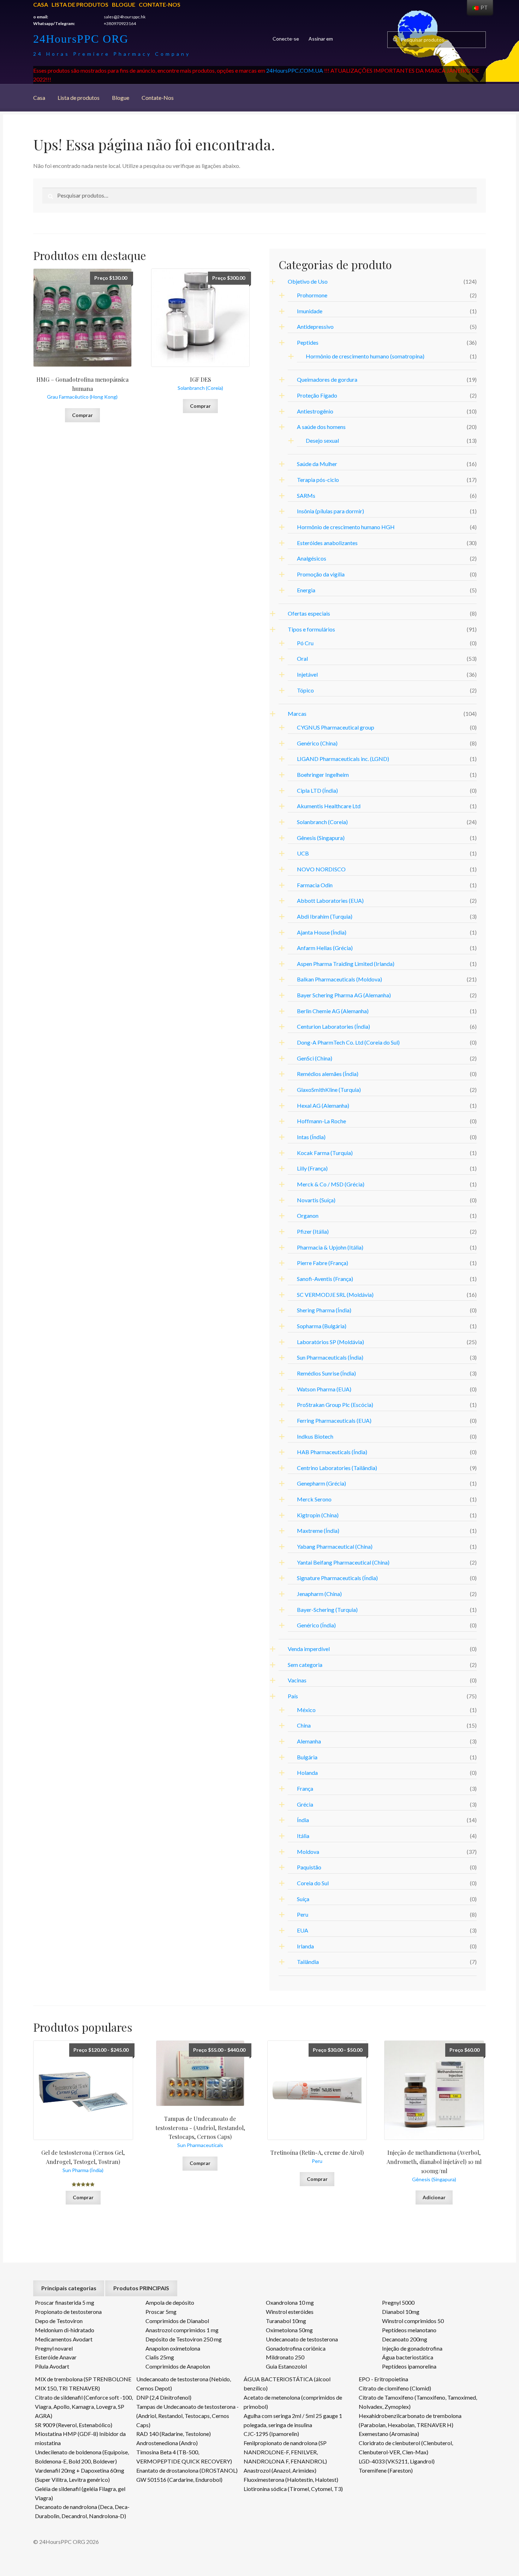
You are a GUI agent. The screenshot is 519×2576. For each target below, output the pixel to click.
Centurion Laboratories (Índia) (333, 1026)
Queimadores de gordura (327, 379)
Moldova (308, 1852)
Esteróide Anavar (56, 2357)
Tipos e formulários (311, 629)
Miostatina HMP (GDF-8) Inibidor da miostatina (80, 2438)
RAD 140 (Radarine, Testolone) (174, 2434)
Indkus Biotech (315, 1436)
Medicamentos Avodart (64, 2339)
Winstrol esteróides (290, 2312)
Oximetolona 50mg (289, 2330)
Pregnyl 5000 (398, 2302)
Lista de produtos (80, 4)
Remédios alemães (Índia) (328, 1074)
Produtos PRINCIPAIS (141, 2288)
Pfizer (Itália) (313, 1231)
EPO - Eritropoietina (383, 2379)
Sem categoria (305, 1665)
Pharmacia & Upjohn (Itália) (330, 1247)
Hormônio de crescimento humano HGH (346, 527)
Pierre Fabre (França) (323, 1263)
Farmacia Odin (315, 885)
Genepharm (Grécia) (321, 1483)
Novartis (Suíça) (316, 1200)
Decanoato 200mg (405, 2339)
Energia (306, 590)
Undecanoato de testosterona (302, 2339)
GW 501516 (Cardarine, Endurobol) (179, 2480)
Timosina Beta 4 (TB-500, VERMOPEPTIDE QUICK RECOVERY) (184, 2457)
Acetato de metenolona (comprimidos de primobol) (293, 2402)
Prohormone (312, 295)
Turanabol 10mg (286, 2321)
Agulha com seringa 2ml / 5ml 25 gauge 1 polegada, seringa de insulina (293, 2420)
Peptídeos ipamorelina (409, 2366)
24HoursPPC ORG (81, 39)
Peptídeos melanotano (409, 2330)
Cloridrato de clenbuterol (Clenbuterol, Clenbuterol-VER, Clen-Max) (406, 2447)
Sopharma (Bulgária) (322, 1326)
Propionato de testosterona (68, 2312)
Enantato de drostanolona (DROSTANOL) (187, 2470)
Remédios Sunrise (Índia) (326, 1373)
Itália (303, 1836)
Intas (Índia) (311, 1137)
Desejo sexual (322, 440)
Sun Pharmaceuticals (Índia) (330, 1357)
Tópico (305, 690)
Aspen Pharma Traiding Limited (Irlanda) (346, 964)
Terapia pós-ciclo (318, 480)
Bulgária (307, 1757)
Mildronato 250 (285, 2357)
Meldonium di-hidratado (65, 2330)
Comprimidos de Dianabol (177, 2321)
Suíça (303, 1899)
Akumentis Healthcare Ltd (329, 806)
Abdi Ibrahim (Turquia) (325, 916)
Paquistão (309, 1867)
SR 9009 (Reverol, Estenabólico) (74, 2425)
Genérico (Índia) (316, 1625)
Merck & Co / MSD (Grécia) (331, 1184)
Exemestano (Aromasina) (389, 2434)
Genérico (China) (317, 743)
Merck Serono (314, 1499)
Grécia (305, 1804)
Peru (303, 1914)
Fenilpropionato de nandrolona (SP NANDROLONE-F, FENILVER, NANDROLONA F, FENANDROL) (285, 2452)
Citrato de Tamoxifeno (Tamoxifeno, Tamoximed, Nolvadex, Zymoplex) (418, 2402)
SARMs (306, 495)
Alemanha (309, 1741)
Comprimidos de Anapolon (178, 2366)
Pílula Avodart (52, 2366)
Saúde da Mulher (317, 464)
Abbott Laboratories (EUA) (330, 900)
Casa (41, 4)
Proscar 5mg (161, 2312)
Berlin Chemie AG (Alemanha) (333, 1011)
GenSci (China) (315, 1058)
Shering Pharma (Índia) (324, 1310)
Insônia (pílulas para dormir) (330, 511)
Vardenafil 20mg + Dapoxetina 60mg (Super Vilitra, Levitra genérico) (80, 2475)
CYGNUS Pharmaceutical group (336, 727)
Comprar (82, 415)
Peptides (308, 342)
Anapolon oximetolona (173, 2348)
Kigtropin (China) (318, 1515)
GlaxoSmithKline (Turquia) (329, 1090)
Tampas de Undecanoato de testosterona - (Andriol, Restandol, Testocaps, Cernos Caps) (187, 2416)
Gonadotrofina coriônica (296, 2348)
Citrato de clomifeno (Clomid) (395, 2388)
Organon (308, 1216)
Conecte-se (286, 39)
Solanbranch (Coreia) (322, 822)
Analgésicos (312, 558)
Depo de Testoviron (59, 2321)
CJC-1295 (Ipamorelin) (271, 2434)
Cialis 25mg (160, 2357)
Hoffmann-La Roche (321, 1121)
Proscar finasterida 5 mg (65, 2302)
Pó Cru (305, 643)
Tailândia (308, 1962)
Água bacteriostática (408, 2357)
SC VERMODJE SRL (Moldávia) (335, 1295)
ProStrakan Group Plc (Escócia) (335, 1405)
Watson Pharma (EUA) (324, 1389)
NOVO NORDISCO (321, 869)
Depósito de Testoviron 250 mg (184, 2339)
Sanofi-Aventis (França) (325, 1279)
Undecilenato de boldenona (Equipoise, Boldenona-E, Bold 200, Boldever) (82, 2457)
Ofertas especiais (309, 613)
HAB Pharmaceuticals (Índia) (332, 1452)
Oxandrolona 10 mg (290, 2302)
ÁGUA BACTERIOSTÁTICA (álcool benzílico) (287, 2384)
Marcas (297, 713)
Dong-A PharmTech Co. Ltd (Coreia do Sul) (348, 1042)
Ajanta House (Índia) (322, 932)
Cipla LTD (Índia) (317, 790)
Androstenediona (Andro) (167, 2443)
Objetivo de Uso (308, 281)
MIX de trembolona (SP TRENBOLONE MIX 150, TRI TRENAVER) (83, 2384)
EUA (303, 1930)
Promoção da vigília (321, 574)
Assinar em (321, 39)
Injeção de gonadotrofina (412, 2348)
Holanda (307, 1773)
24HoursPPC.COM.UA (295, 70)
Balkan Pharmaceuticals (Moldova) (339, 979)
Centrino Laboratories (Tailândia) (337, 1468)
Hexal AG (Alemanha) (323, 1105)
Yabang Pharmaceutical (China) (335, 1546)
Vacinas (297, 1680)
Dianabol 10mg (401, 2312)
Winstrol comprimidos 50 (413, 2321)
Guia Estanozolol (286, 2366)
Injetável (307, 674)
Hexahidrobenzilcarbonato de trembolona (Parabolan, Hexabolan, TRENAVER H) (410, 2420)
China (304, 1725)
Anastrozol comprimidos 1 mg (182, 2330)
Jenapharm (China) (319, 1594)
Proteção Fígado (317, 395)
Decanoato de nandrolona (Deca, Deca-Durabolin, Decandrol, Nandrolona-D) (82, 2511)
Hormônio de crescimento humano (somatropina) (365, 356)
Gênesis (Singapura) (321, 838)
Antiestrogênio (315, 411)
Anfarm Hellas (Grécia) (325, 948)
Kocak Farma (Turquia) (325, 1153)
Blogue (124, 4)
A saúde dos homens (321, 427)
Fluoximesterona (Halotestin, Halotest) (291, 2480)
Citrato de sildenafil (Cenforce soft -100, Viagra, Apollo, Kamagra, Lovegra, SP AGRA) (84, 2406)
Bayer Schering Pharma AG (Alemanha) (344, 995)
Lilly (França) (312, 1168)
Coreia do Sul (313, 1883)
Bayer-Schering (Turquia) (327, 1610)
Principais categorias (69, 2288)
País (293, 1696)
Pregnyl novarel (54, 2348)
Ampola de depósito (170, 2302)
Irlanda (305, 1946)
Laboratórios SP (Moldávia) (330, 1342)
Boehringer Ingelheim (323, 775)
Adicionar (434, 2197)
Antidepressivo (315, 326)
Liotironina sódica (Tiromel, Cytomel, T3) (293, 2489)
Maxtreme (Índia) (318, 1531)
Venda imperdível (309, 1649)
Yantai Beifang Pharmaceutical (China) (343, 1562)
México (306, 1710)
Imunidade (310, 311)
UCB (303, 853)
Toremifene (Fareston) (386, 2470)
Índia (303, 1820)
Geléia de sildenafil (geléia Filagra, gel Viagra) (80, 2493)
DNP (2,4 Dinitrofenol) (164, 2397)
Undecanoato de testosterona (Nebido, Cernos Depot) (184, 2384)
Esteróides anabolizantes (327, 543)
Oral (302, 658)
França (305, 1788)
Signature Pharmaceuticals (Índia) (337, 1578)
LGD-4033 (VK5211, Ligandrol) (397, 2461)
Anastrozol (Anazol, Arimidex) (280, 2470)
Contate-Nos (160, 4)
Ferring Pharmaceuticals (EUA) (334, 1420)
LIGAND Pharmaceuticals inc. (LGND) (343, 759)
